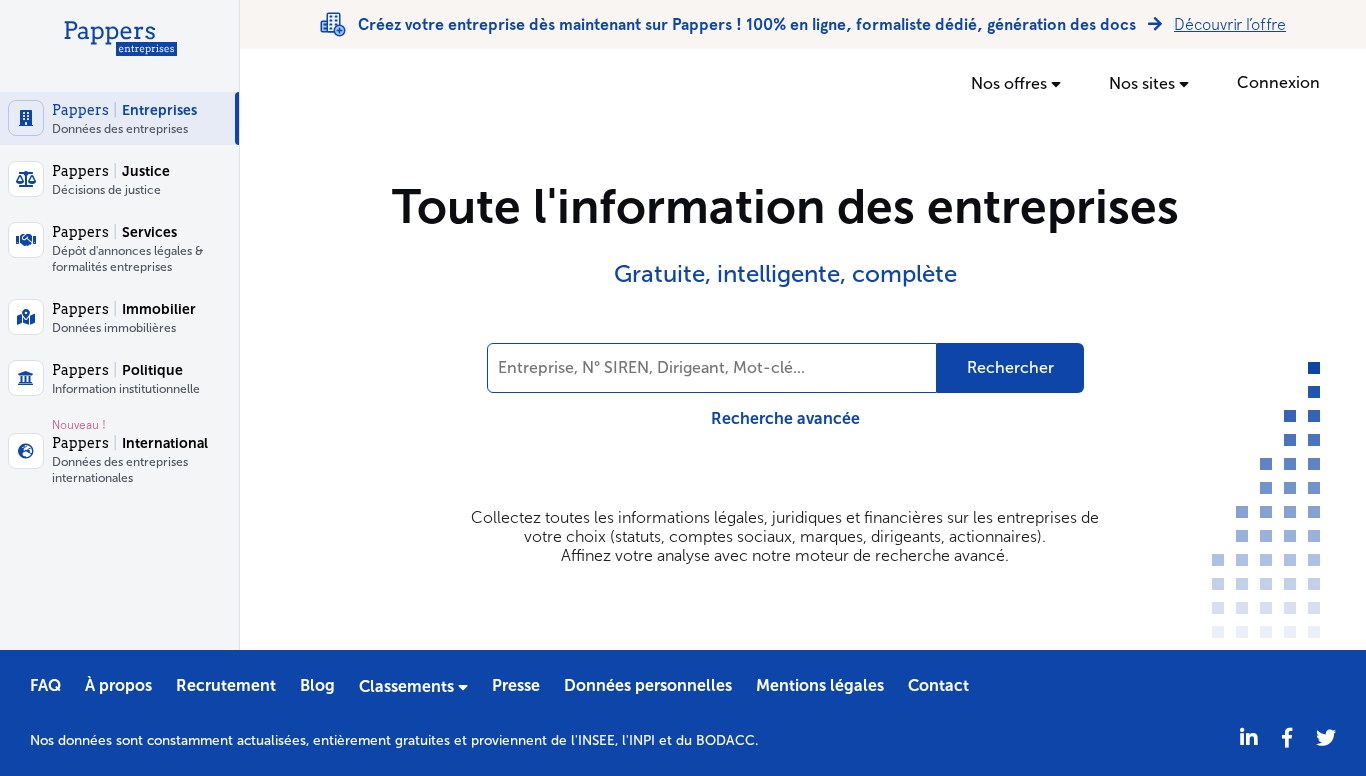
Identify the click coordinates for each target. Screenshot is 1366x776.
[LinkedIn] (1249, 738)
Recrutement (226, 685)
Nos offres (1011, 83)
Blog (317, 685)
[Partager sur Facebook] (1287, 738)
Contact (938, 685)
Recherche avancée (785, 418)
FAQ (45, 685)
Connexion (1278, 82)
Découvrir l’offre (1230, 24)
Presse (516, 685)
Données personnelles (648, 685)
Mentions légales (820, 685)
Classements (408, 686)
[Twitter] (1326, 738)
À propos (118, 685)
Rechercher (1010, 367)
